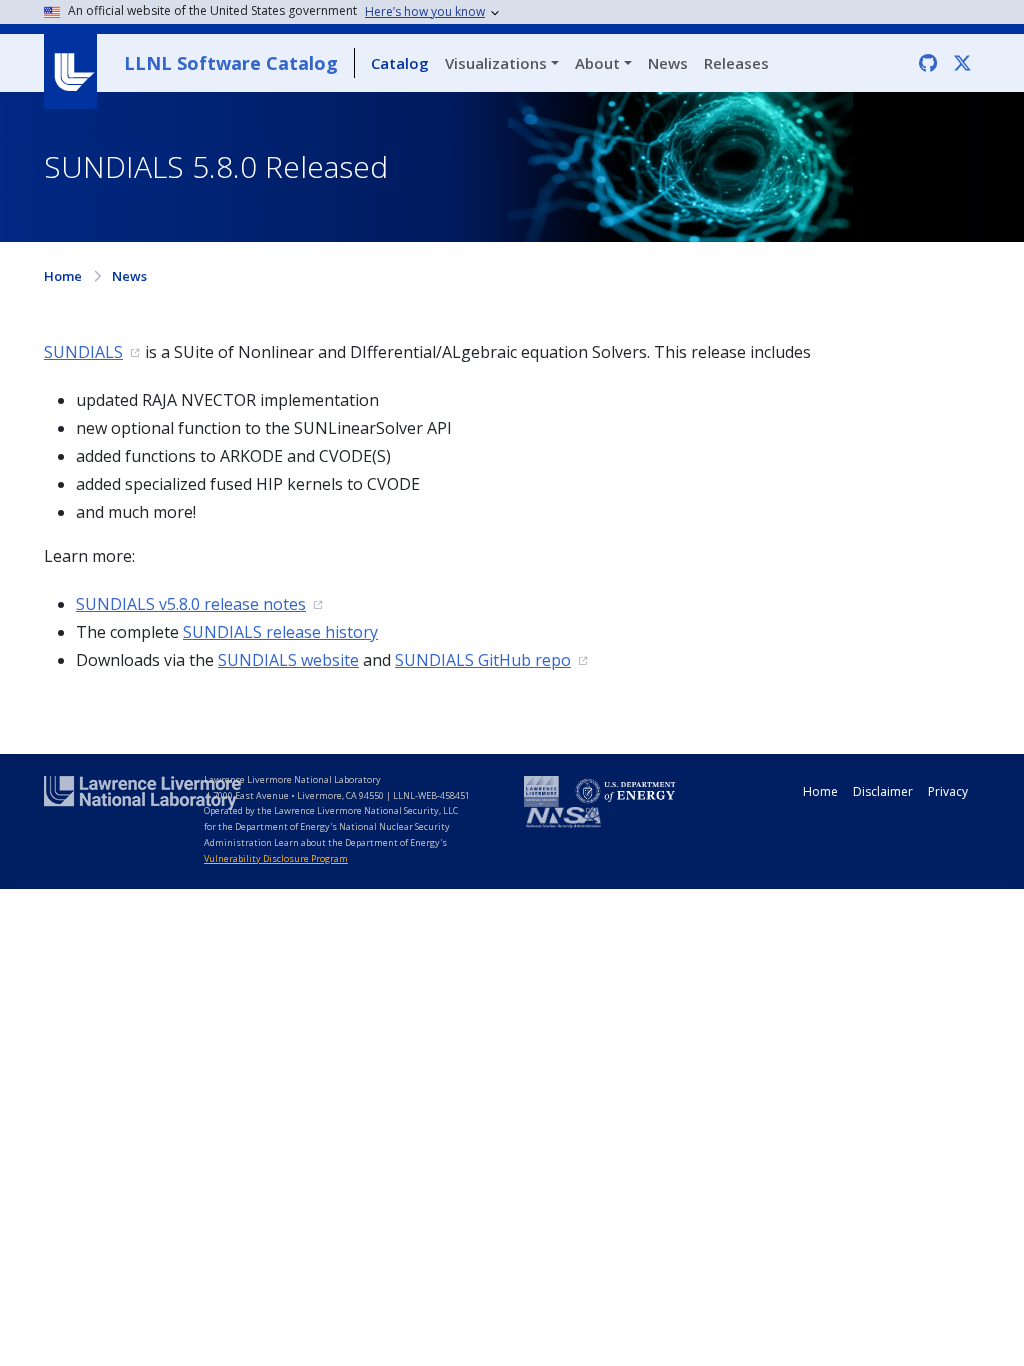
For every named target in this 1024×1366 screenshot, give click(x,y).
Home (63, 276)
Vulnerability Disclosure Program (276, 858)
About (597, 63)
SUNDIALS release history (280, 632)
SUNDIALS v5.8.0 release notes (191, 604)
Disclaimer (883, 791)
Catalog (400, 63)
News (668, 63)
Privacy (948, 791)
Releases (736, 63)
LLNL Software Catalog (231, 63)
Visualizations (496, 63)
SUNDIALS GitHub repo (483, 660)
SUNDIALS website (288, 660)
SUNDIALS (83, 352)
